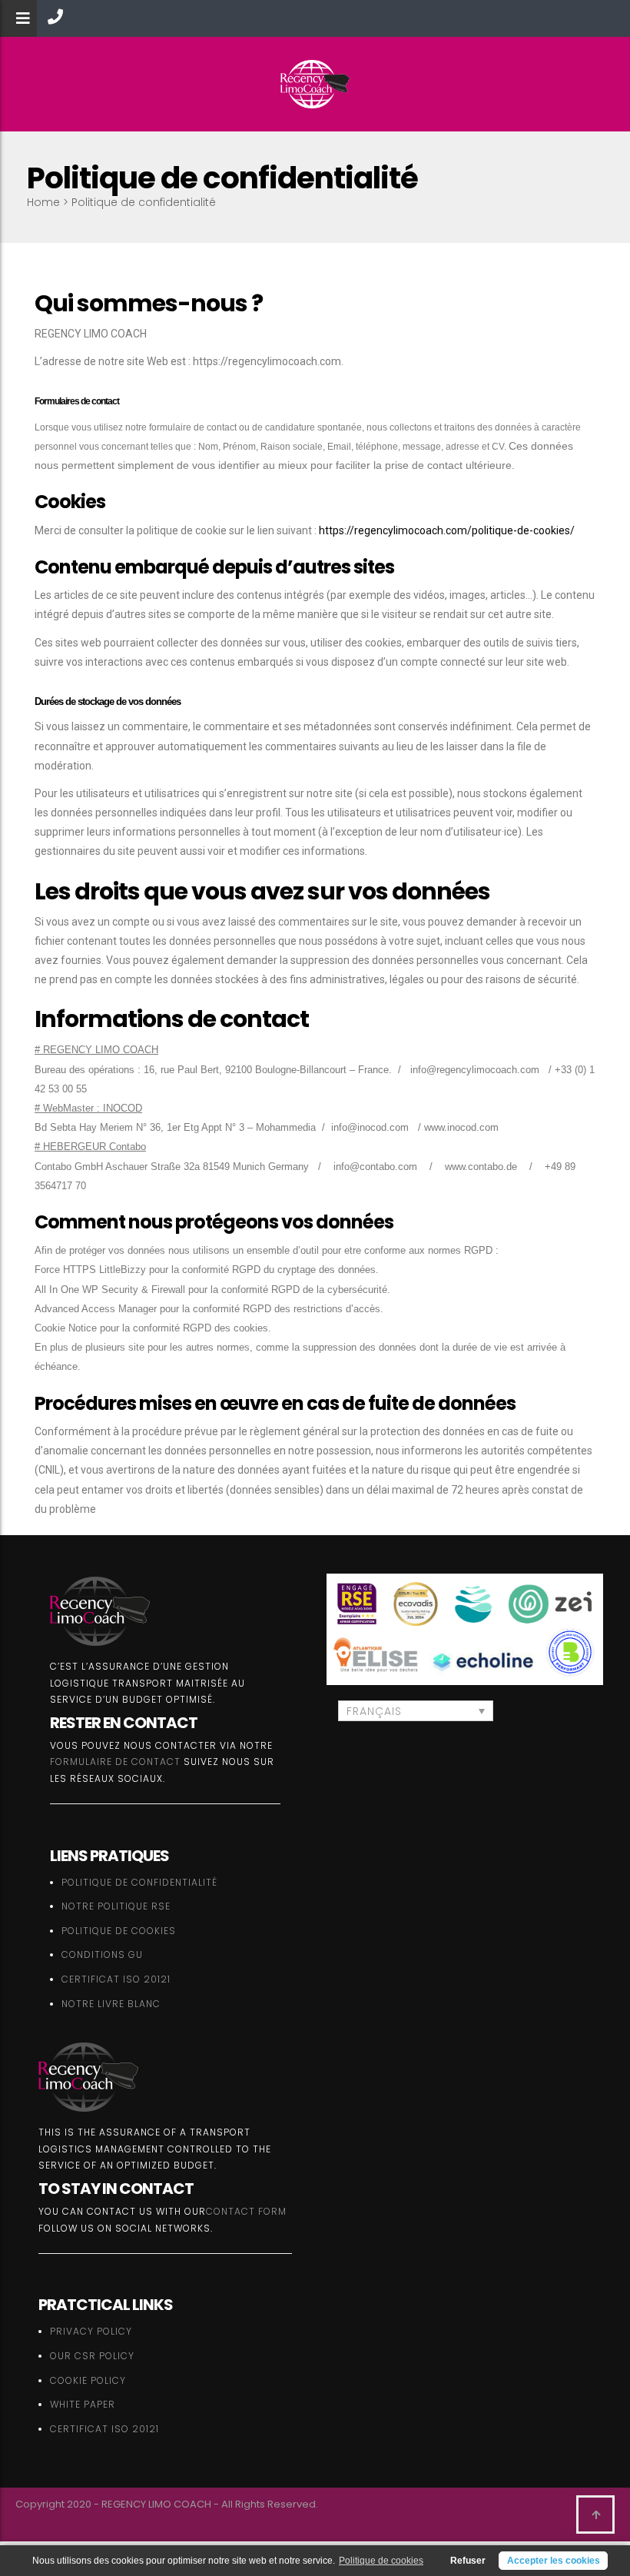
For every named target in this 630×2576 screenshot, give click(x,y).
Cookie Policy (88, 2380)
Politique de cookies (381, 2561)
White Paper (83, 2404)
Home (43, 202)
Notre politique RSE (116, 1906)
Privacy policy (91, 2331)
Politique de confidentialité (139, 1882)
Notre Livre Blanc (111, 2004)
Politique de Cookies (119, 1931)
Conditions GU (102, 1954)
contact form (246, 2211)
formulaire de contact (115, 1762)
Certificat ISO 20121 (116, 1979)
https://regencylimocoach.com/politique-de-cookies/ (447, 530)
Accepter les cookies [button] (554, 2561)
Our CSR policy (92, 2356)
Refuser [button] (468, 2561)
